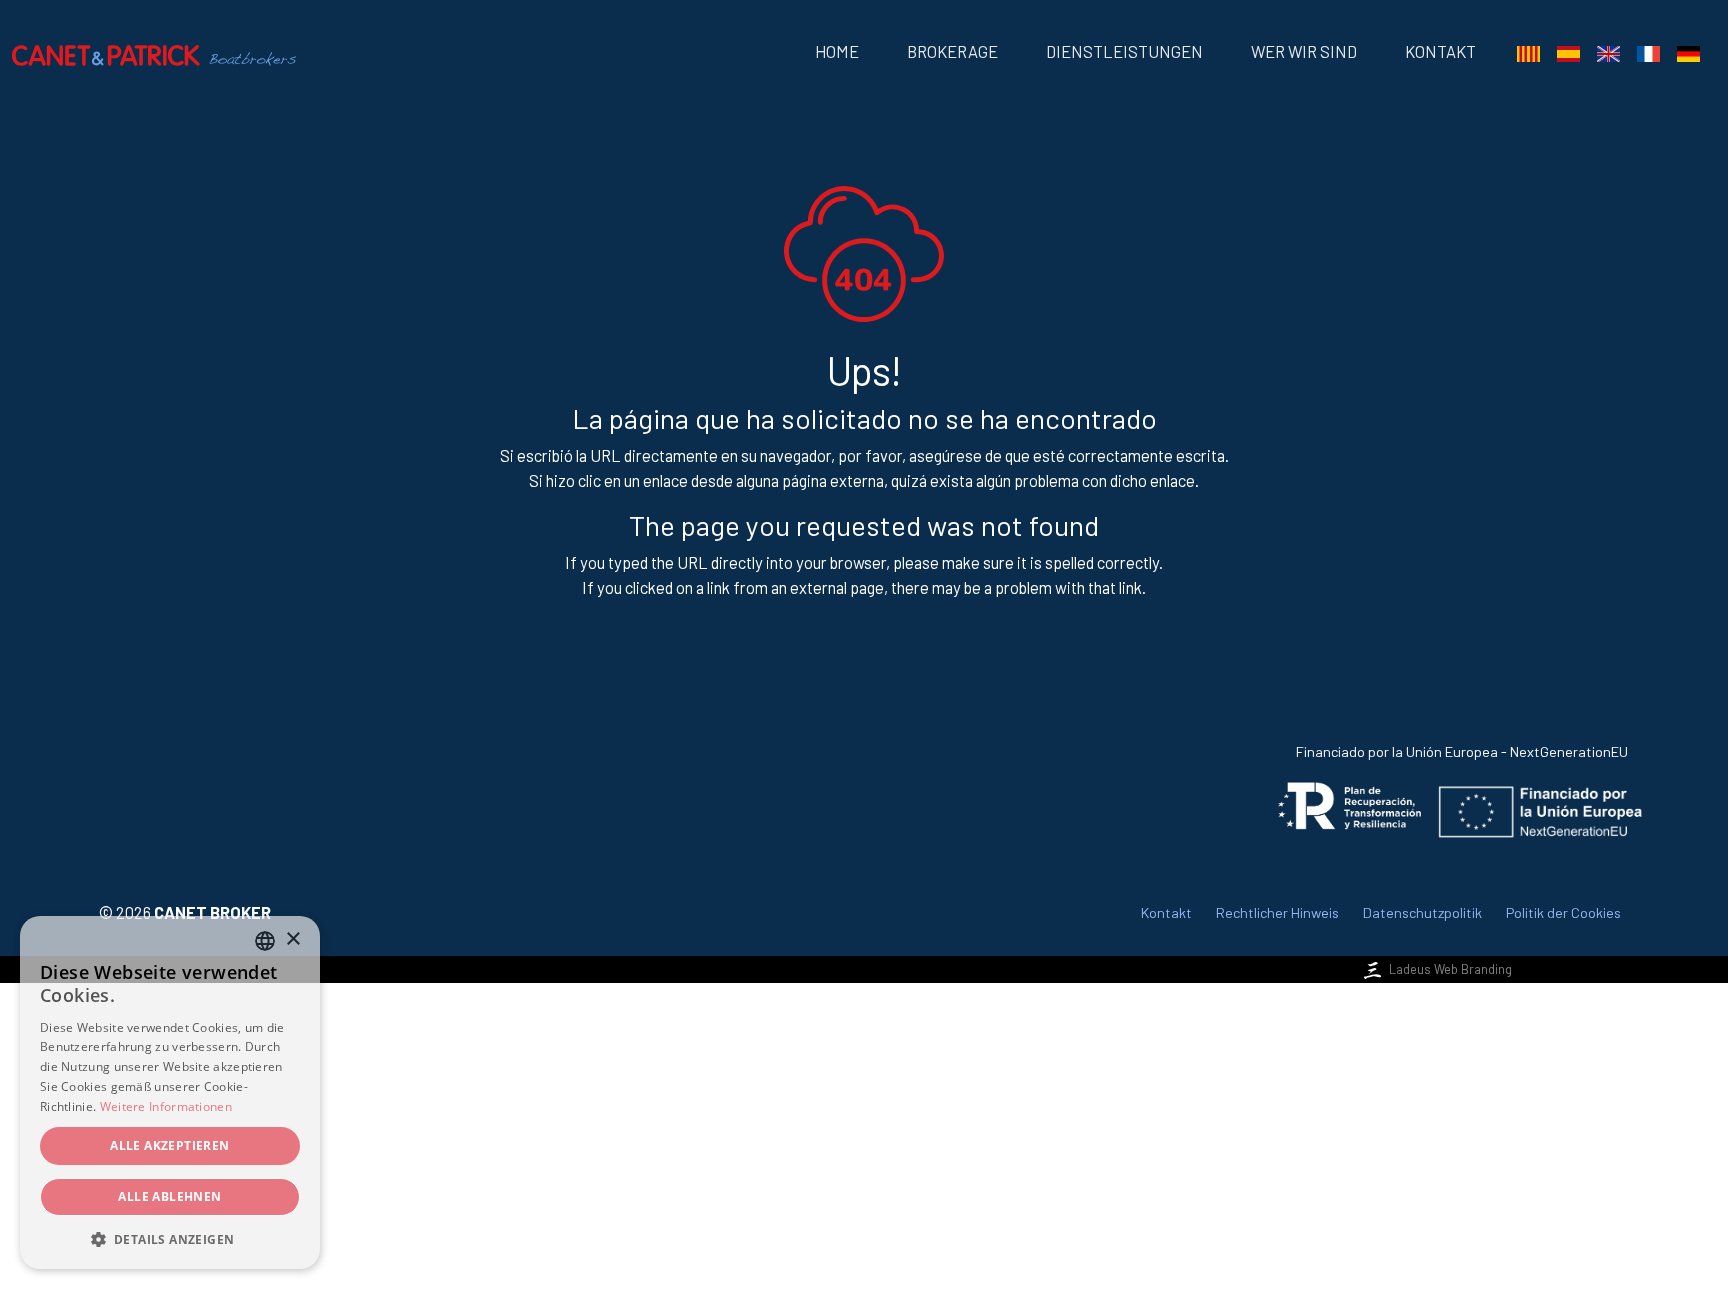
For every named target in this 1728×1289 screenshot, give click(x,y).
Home (837, 51)
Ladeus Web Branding (1450, 969)
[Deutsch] (1688, 52)
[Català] (1528, 52)
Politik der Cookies (1563, 912)
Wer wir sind (1304, 51)
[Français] (1648, 52)
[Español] (1568, 52)
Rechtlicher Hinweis (1277, 912)
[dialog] (170, 1092)
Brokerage (952, 51)
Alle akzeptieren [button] (169, 1145)
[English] (1608, 52)
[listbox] (265, 941)
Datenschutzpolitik (1422, 912)
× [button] (292, 939)
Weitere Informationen (166, 1106)
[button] (170, 1239)
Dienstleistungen (1124, 51)
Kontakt (1440, 51)
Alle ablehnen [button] (169, 1196)
